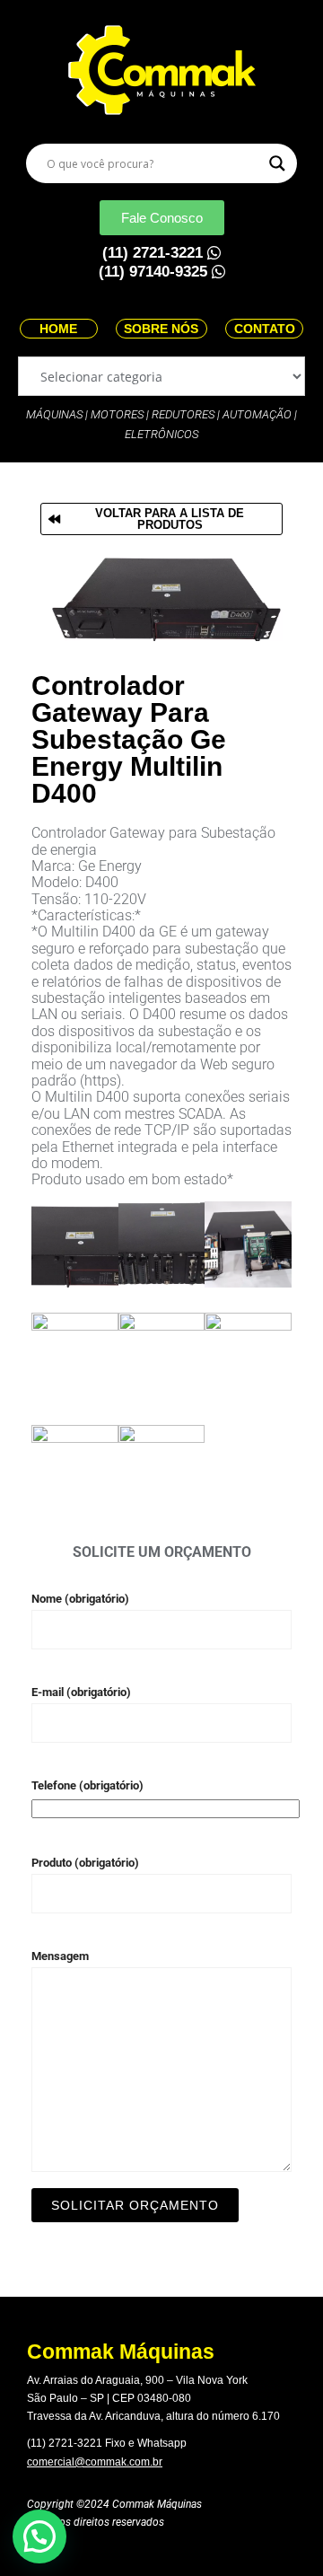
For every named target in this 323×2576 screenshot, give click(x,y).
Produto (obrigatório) (85, 1863)
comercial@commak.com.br (95, 2462)
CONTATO (265, 329)
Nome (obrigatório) (80, 1599)
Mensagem (60, 1956)
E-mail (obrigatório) (81, 1692)
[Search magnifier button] (277, 163)
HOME (58, 329)
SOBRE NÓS (161, 329)
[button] (39, 2536)
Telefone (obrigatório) (87, 1785)
